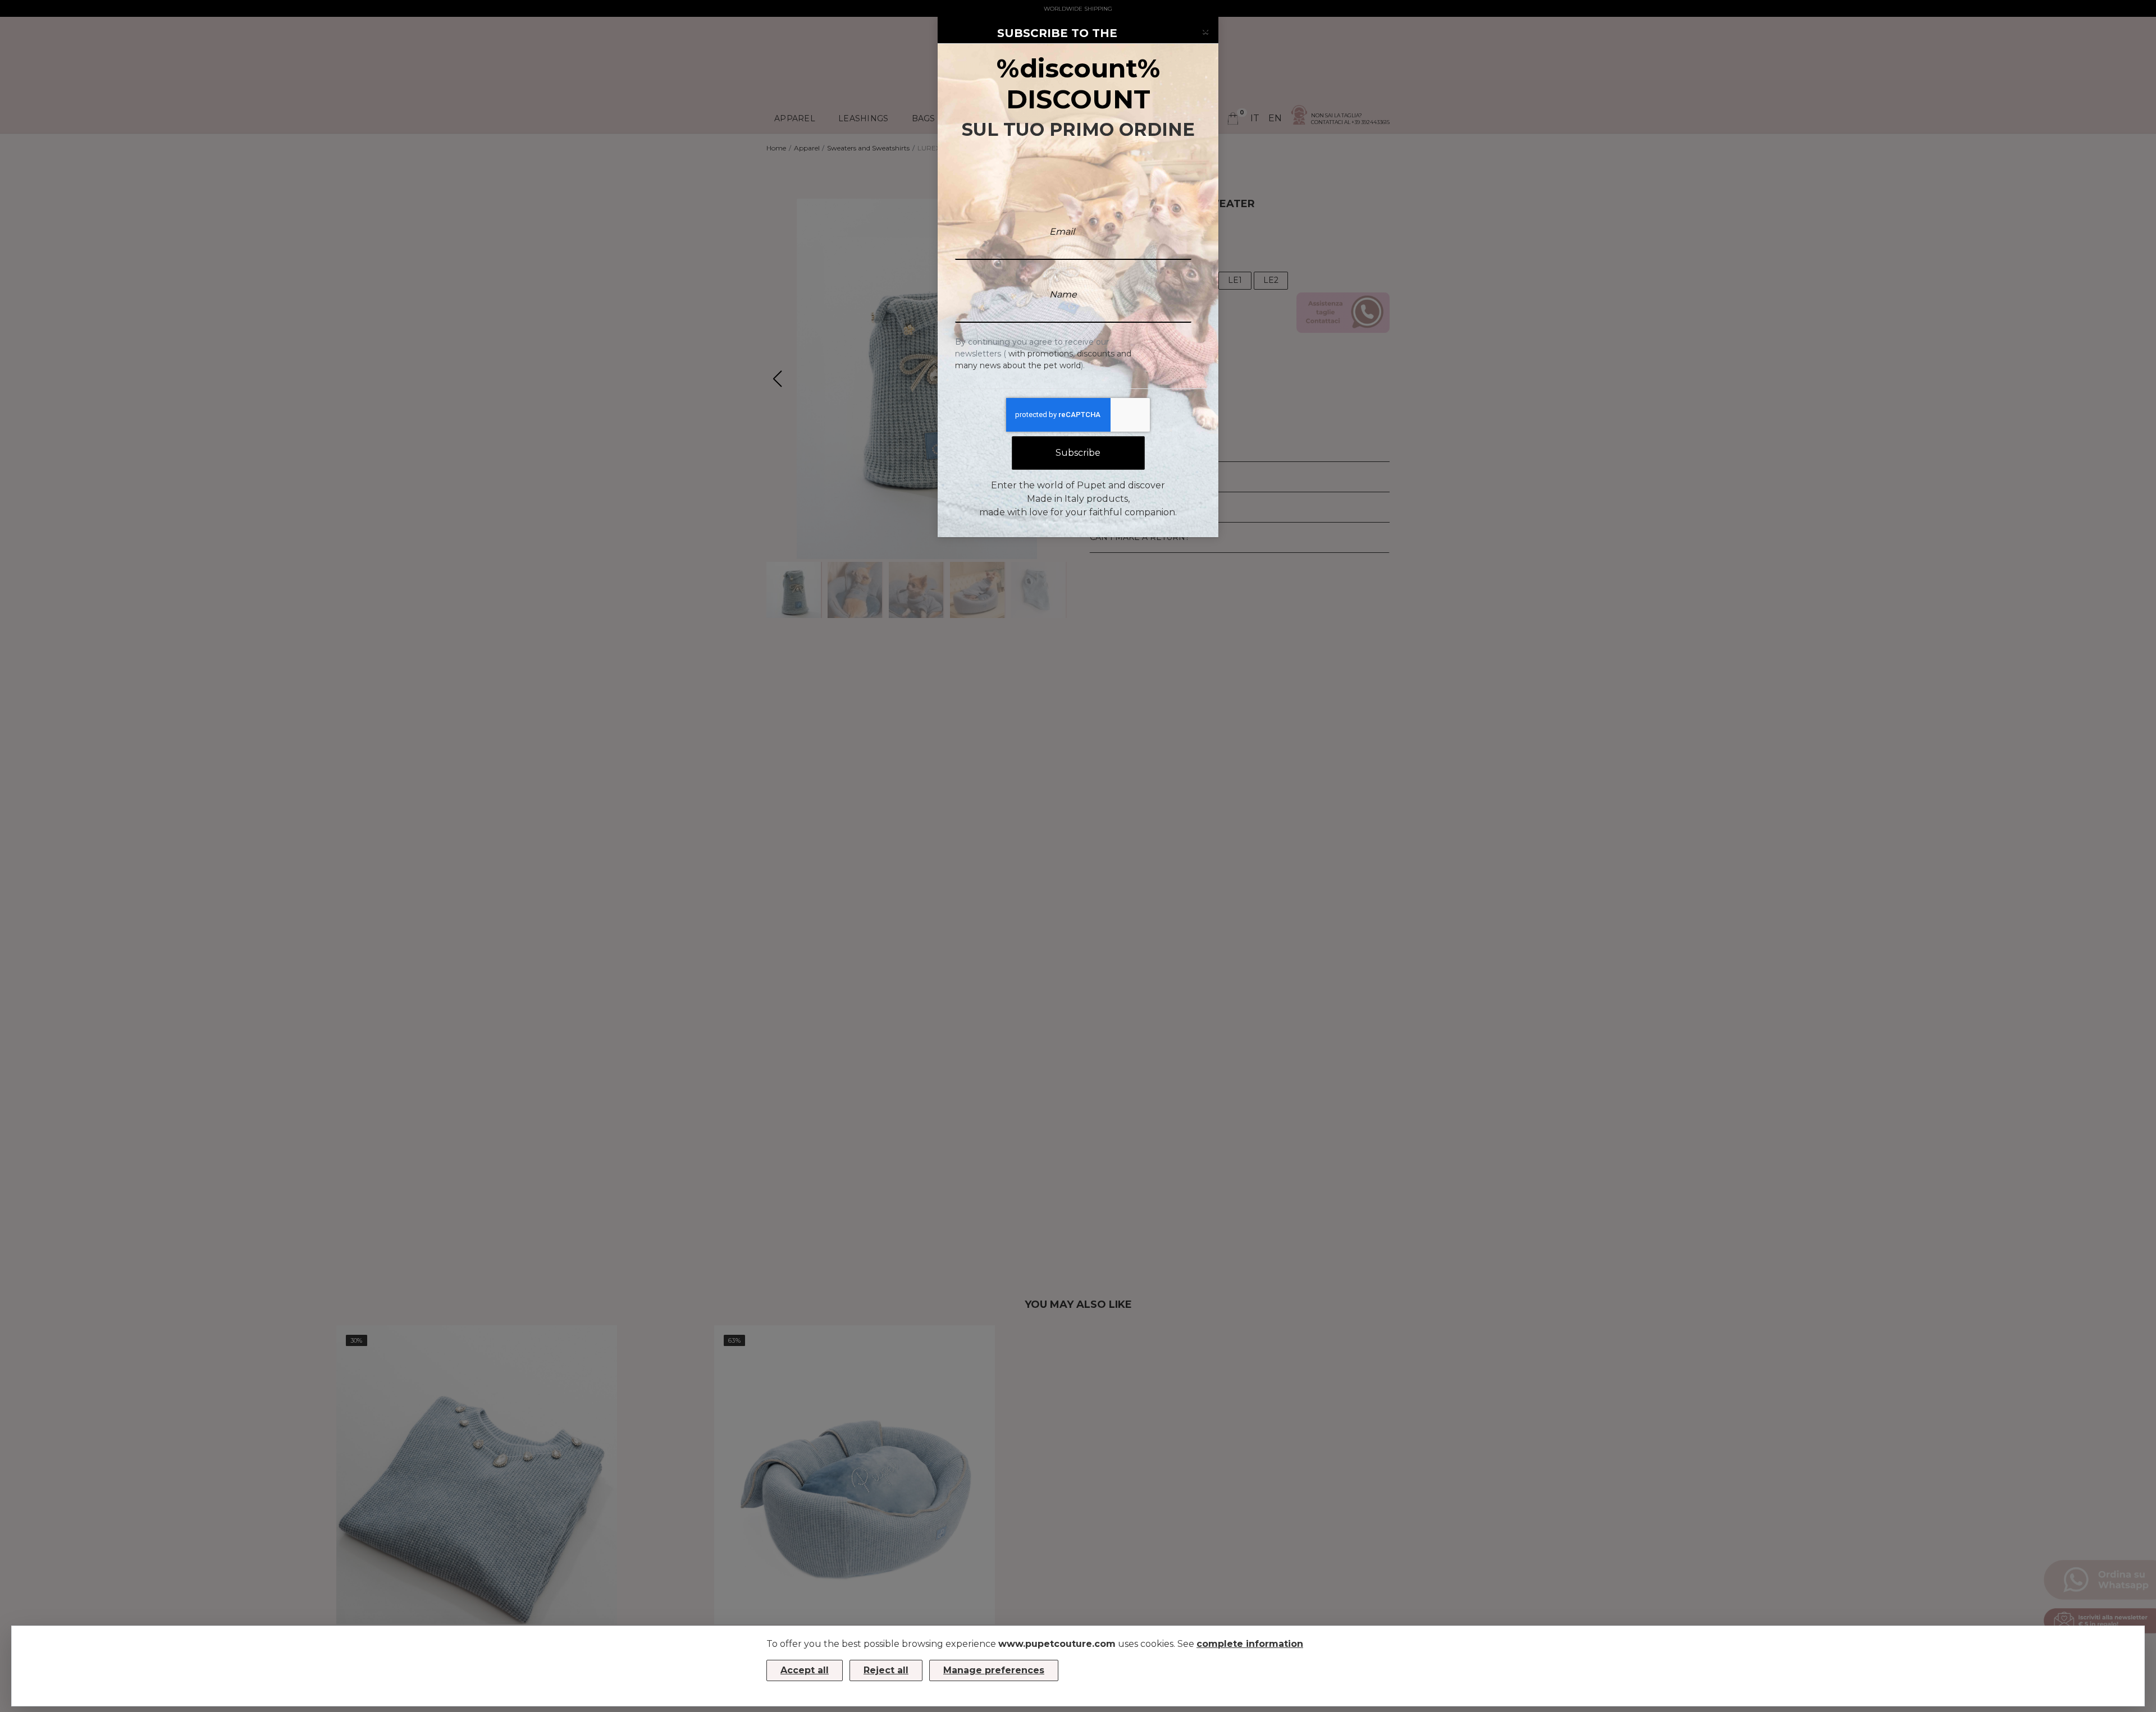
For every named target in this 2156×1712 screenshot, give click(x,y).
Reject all (886, 1670)
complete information (1250, 1644)
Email (1062, 232)
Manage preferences (994, 1670)
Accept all (805, 1670)
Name (1063, 294)
